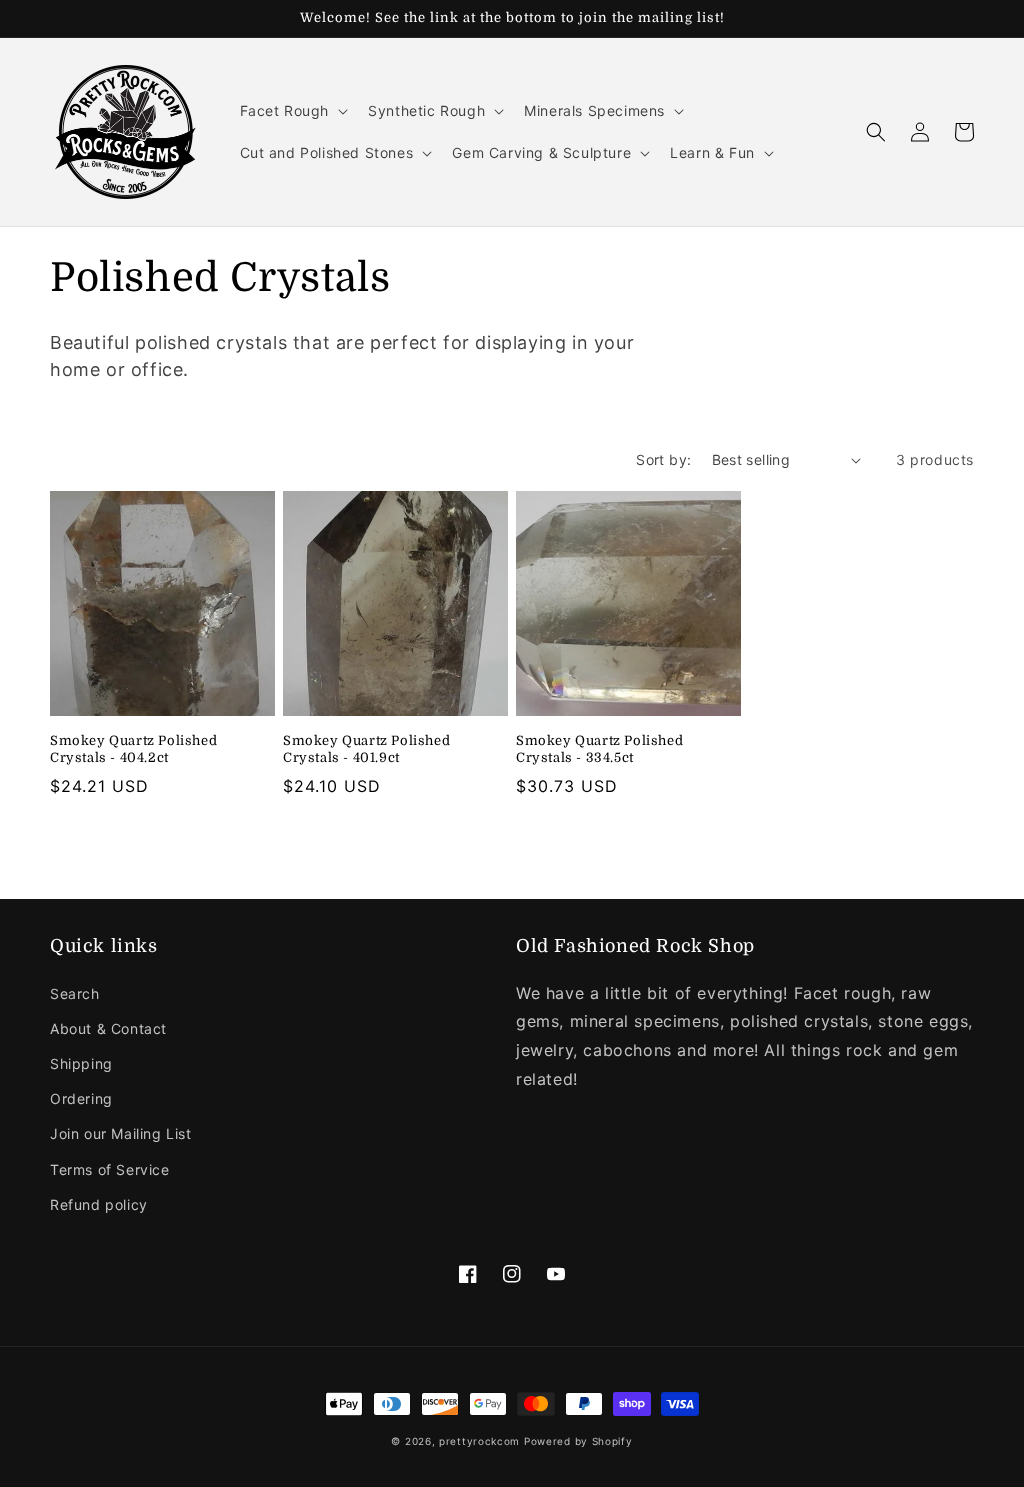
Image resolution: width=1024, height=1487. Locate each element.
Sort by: (663, 459)
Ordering (81, 1098)
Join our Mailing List (121, 1133)
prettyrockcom (479, 1441)
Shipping (81, 1063)
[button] (292, 111)
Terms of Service (110, 1169)
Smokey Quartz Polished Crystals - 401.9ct (366, 749)
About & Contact (108, 1028)
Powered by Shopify (578, 1441)
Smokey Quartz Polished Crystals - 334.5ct (599, 749)
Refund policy (99, 1204)
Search (75, 993)
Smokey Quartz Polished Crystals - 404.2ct (133, 749)
